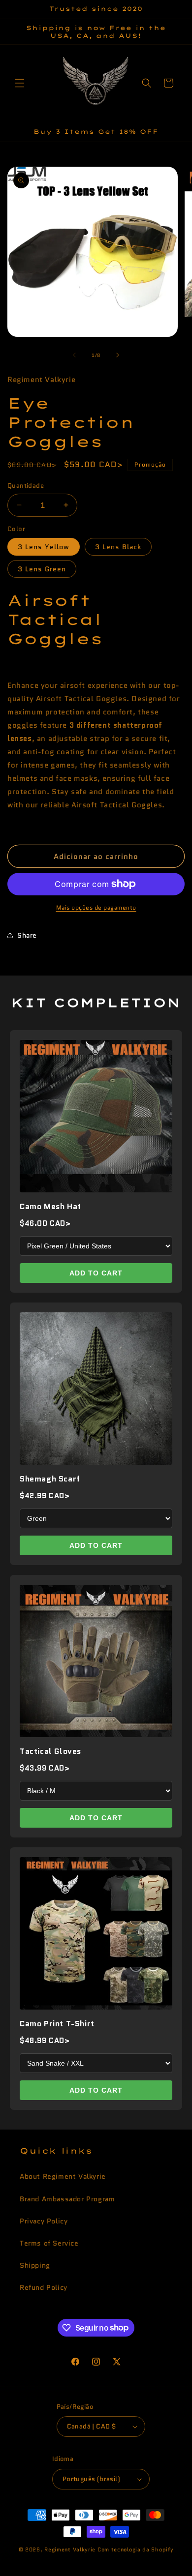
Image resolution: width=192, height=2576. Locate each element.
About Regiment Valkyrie (63, 2176)
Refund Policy (44, 2287)
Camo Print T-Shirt (57, 2024)
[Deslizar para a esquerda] (74, 355)
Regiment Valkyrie (70, 2549)
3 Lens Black (118, 547)
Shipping (35, 2265)
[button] (20, 83)
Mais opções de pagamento (96, 907)
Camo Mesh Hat (50, 1206)
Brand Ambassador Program (67, 2199)
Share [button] (27, 935)
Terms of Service (49, 2243)
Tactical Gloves (50, 1751)
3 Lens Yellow (44, 547)
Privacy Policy (44, 2221)
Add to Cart (96, 1273)
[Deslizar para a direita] (118, 355)
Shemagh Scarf (50, 1479)
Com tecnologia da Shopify (136, 2549)
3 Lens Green (42, 569)
